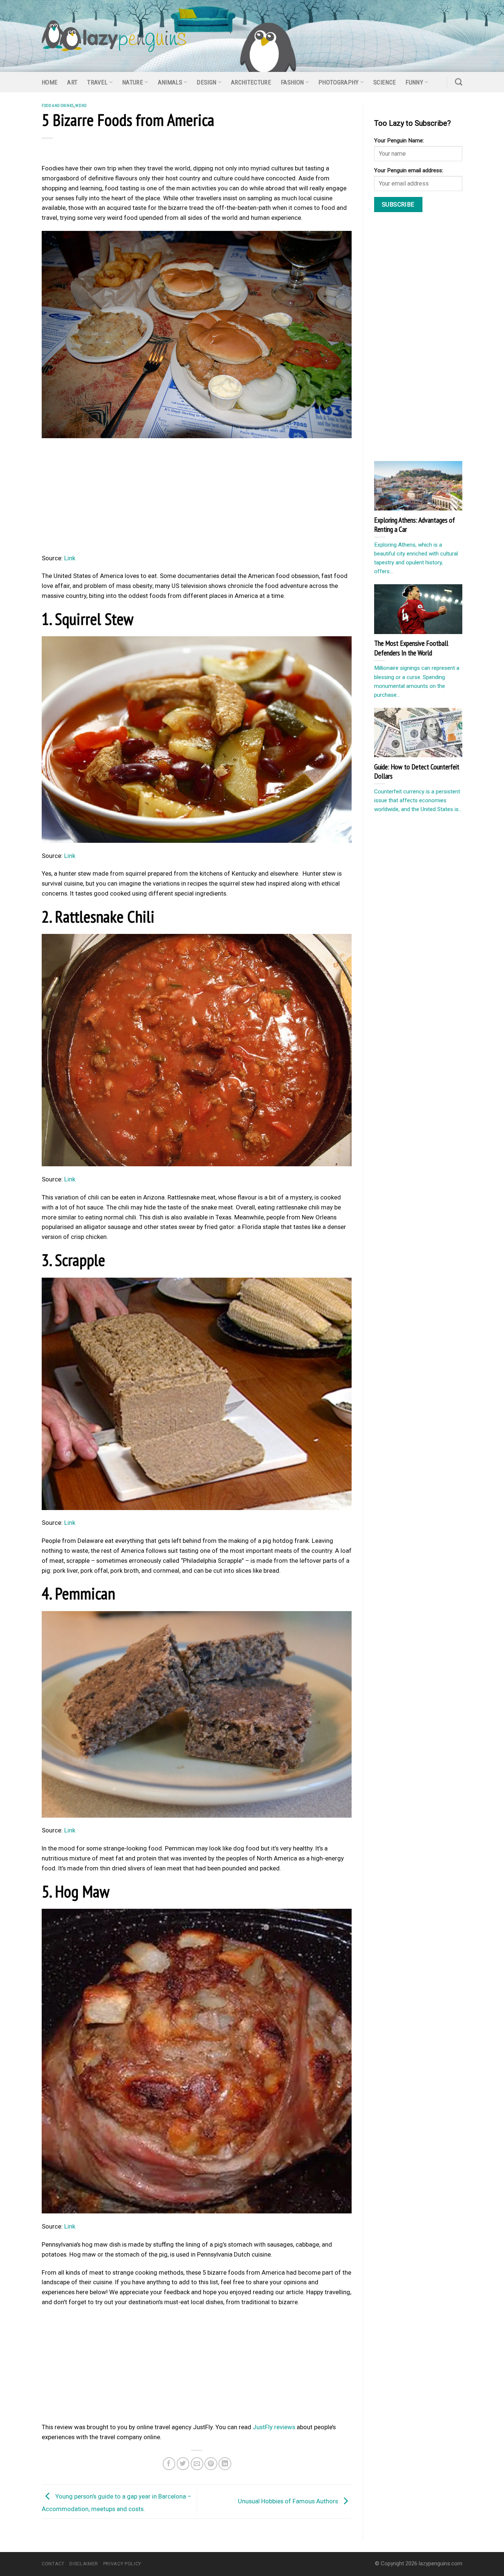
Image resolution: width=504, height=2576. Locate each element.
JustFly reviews (274, 2427)
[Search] (459, 82)
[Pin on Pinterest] (211, 2464)
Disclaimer (84, 2564)
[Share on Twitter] (183, 2464)
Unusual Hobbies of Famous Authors (289, 2501)
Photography (339, 82)
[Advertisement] (197, 498)
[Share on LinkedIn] (225, 2464)
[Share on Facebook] (169, 2464)
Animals (170, 82)
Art (72, 82)
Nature (133, 82)
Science (385, 82)
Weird (81, 105)
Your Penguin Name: (399, 141)
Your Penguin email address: (409, 170)
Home (50, 82)
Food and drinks (58, 105)
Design (206, 82)
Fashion (292, 82)
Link (70, 558)
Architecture (251, 82)
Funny (414, 82)
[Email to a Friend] (197, 2464)
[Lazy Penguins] (114, 36)
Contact (53, 2564)
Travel (97, 82)
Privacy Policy (122, 2564)
